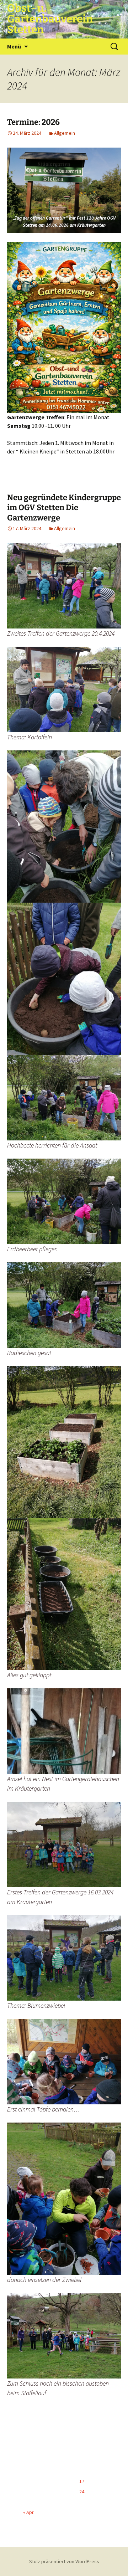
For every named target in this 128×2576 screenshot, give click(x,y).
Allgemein (65, 133)
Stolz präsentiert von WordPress (64, 2561)
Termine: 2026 (33, 122)
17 (82, 2481)
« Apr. (29, 2512)
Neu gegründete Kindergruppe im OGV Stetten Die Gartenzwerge (64, 508)
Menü (14, 46)
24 (82, 2492)
